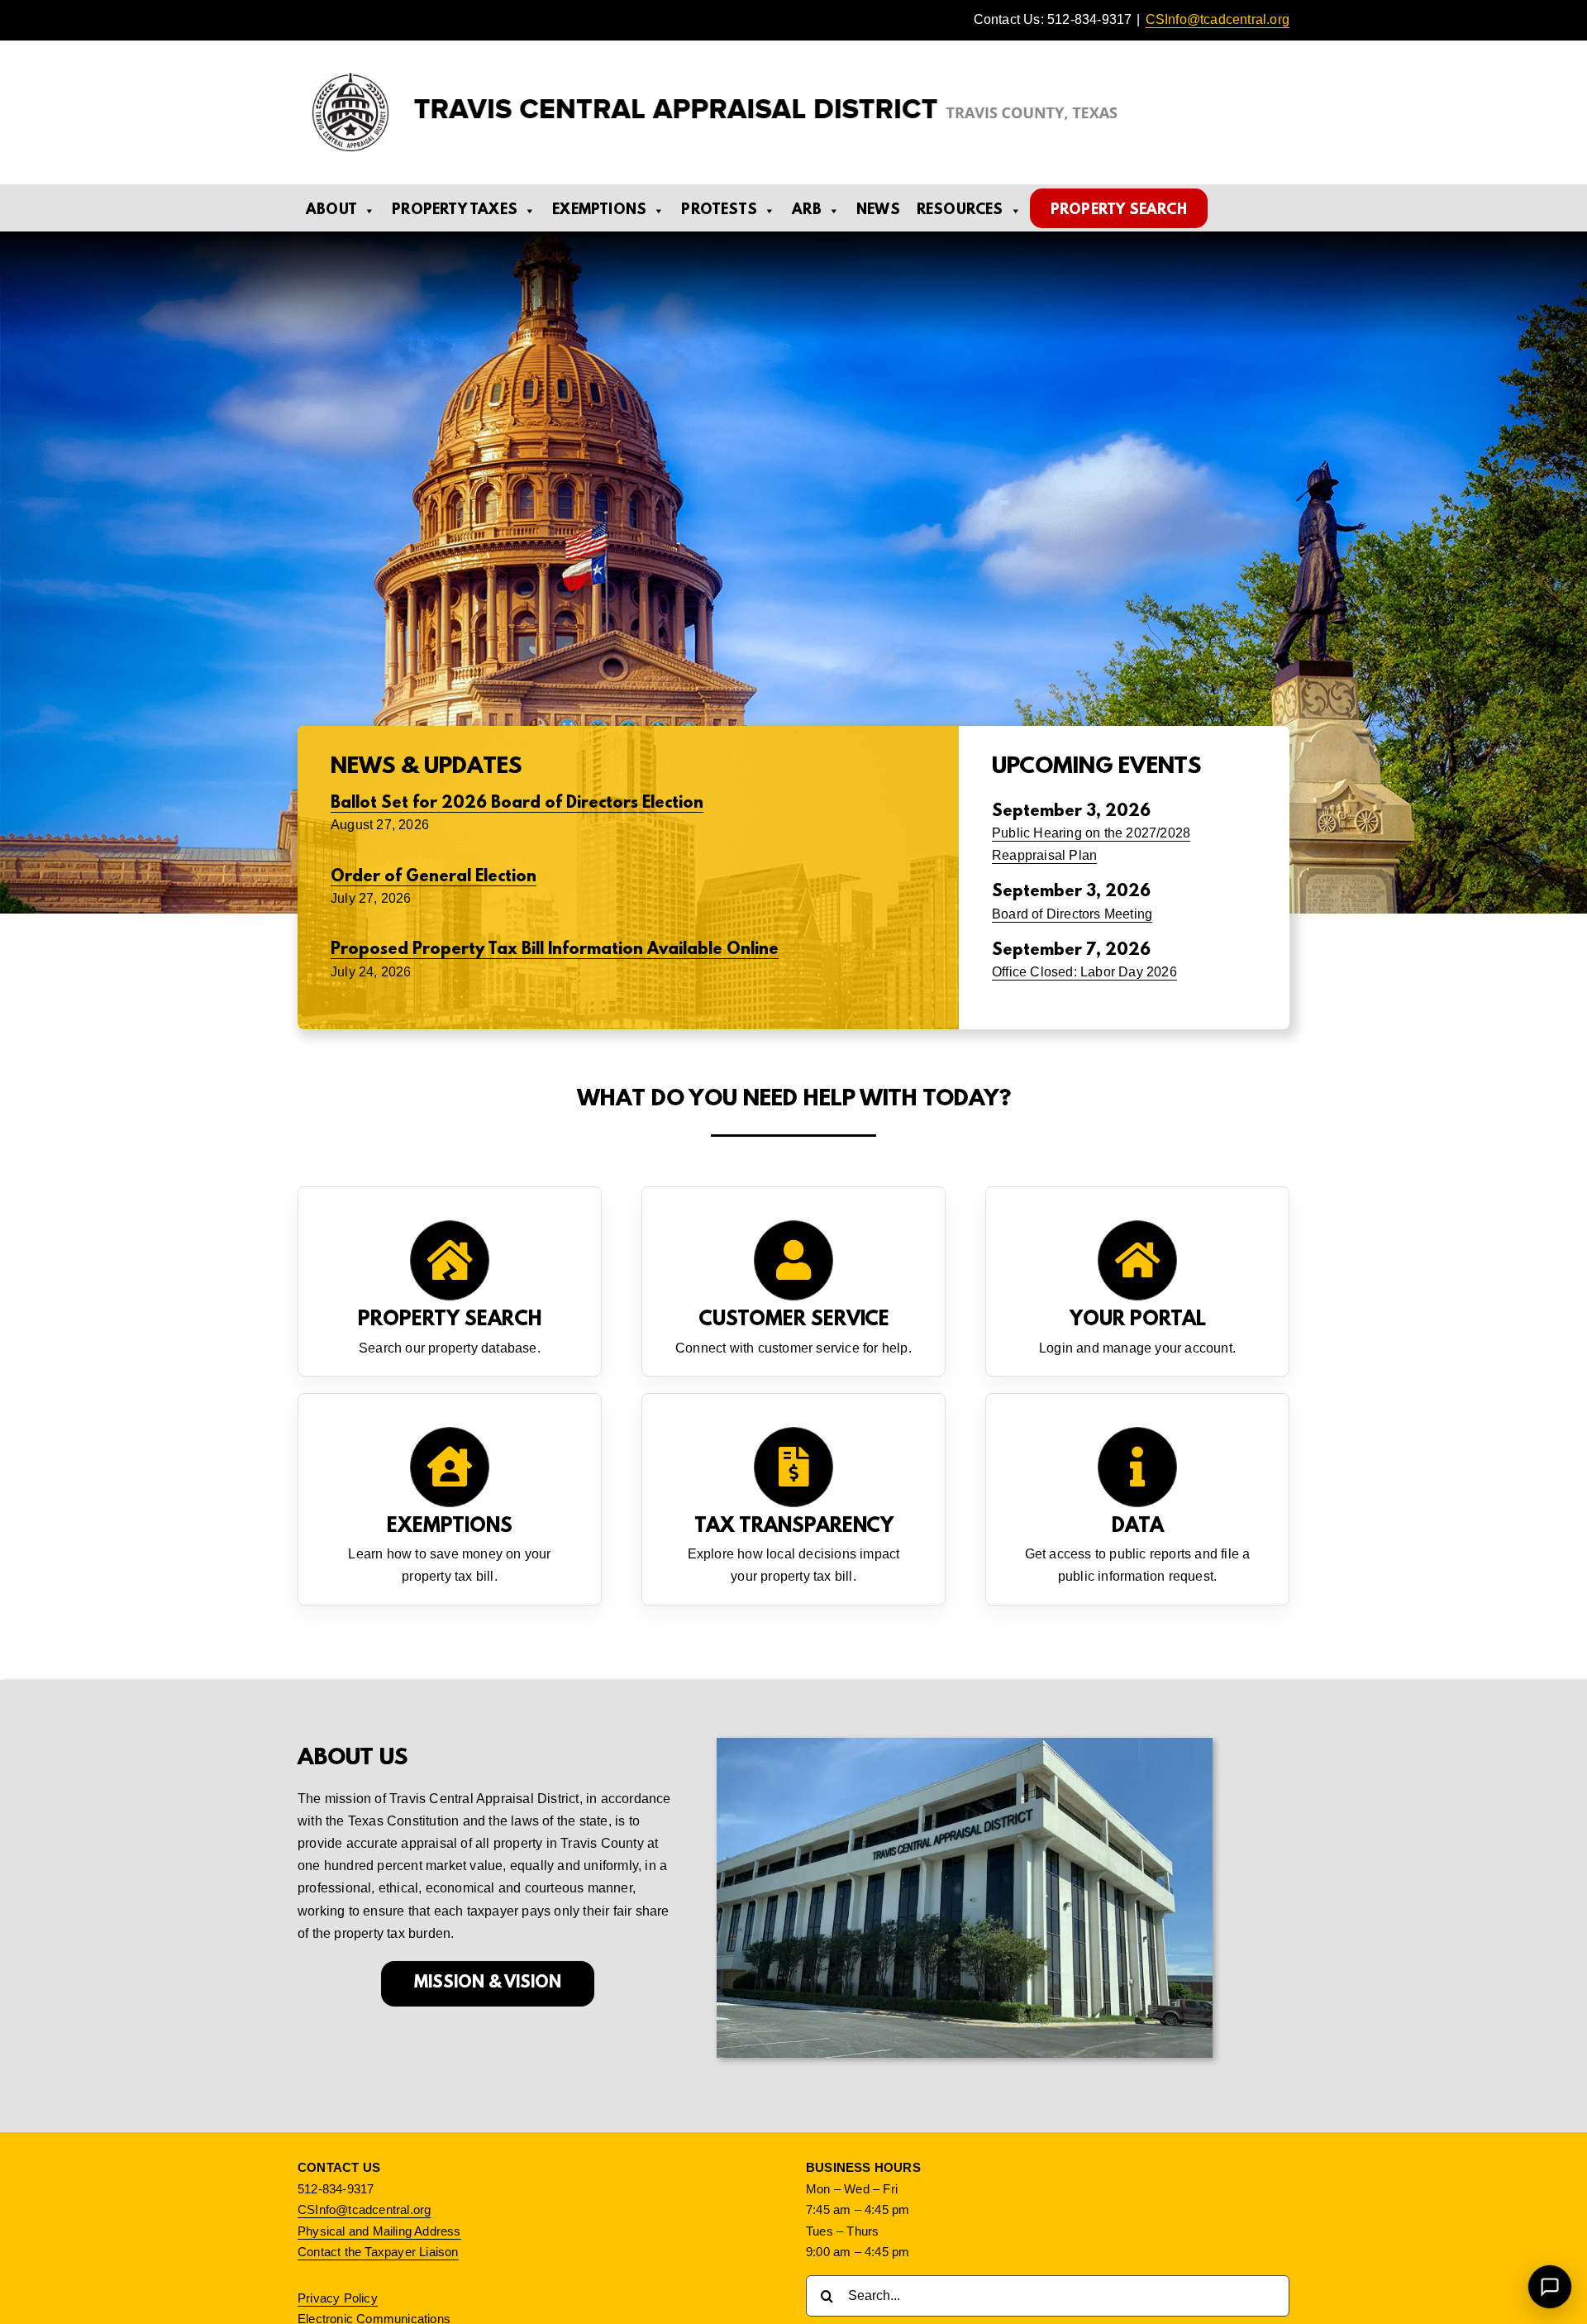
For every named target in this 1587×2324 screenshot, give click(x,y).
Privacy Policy (338, 2298)
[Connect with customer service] (793, 1281)
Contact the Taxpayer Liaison (378, 2252)
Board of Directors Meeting (1072, 914)
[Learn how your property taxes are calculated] (793, 1499)
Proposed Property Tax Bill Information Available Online (555, 950)
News (878, 211)
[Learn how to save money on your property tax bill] (450, 1499)
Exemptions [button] (599, 211)
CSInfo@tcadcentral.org (1218, 19)
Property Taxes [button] (455, 211)
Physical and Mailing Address (379, 2231)
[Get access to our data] (1137, 1499)
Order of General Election (434, 877)
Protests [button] (719, 211)
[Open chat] (1550, 2287)
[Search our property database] (450, 1281)
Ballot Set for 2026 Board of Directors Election (517, 804)
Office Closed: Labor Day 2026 (1084, 972)
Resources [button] (960, 211)
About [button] (331, 211)
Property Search (1119, 211)
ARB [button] (807, 211)
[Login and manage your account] (1137, 1281)
